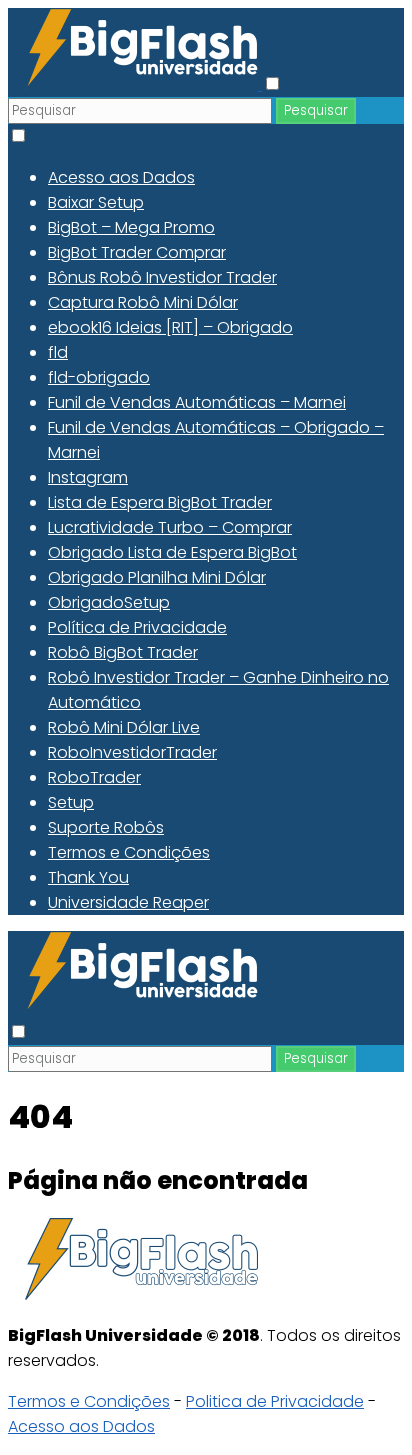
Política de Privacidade (137, 627)
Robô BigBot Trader (123, 652)
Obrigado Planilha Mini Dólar (157, 577)
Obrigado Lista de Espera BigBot (172, 552)
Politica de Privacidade (275, 1401)
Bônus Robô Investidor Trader (162, 277)
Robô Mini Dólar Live (124, 727)
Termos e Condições (129, 852)
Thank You (88, 877)
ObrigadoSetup (109, 602)
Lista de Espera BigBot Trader (160, 502)
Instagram (88, 477)
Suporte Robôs (106, 827)
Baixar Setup (96, 202)
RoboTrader (94, 777)
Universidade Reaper (128, 902)
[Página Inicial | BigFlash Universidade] (135, 84)
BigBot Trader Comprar (137, 252)
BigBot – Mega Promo (131, 227)
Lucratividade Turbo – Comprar (170, 527)
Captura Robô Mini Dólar (143, 302)
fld (58, 352)
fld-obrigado (99, 377)
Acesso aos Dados (121, 177)
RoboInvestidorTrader (132, 752)
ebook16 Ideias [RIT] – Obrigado (170, 327)
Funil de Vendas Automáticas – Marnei (197, 402)
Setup (71, 802)
